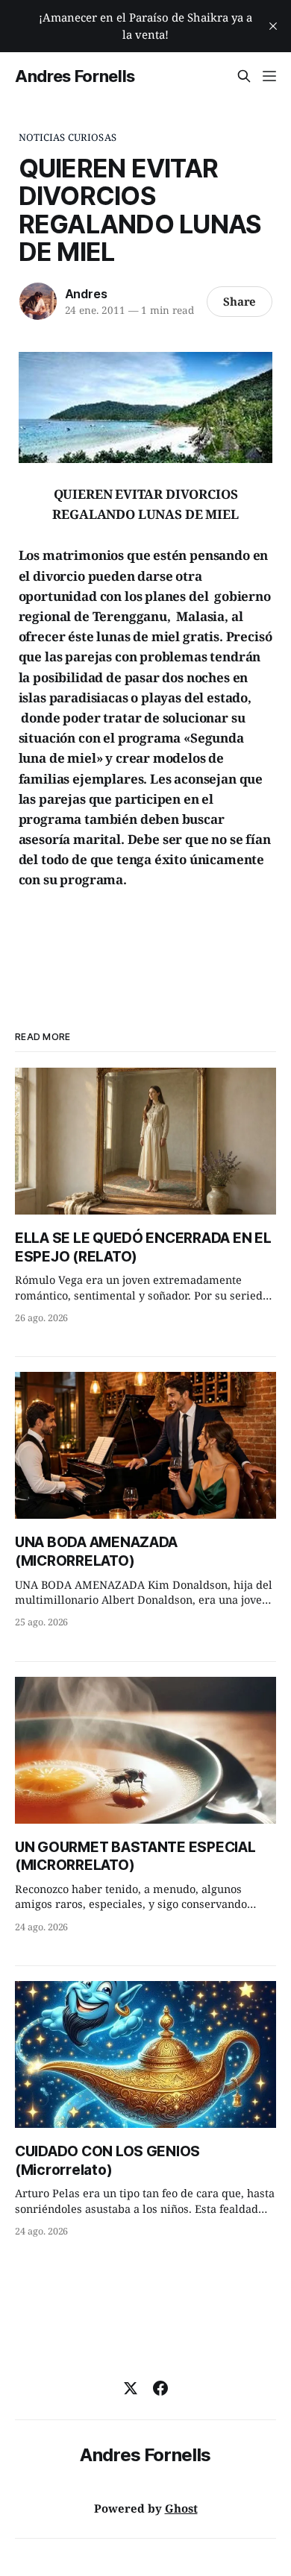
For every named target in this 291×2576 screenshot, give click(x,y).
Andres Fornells (75, 76)
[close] (273, 26)
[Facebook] (160, 2388)
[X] (131, 2388)
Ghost (181, 2508)
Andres (86, 294)
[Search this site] (244, 76)
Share (240, 301)
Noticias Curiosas (68, 137)
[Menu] (269, 76)
